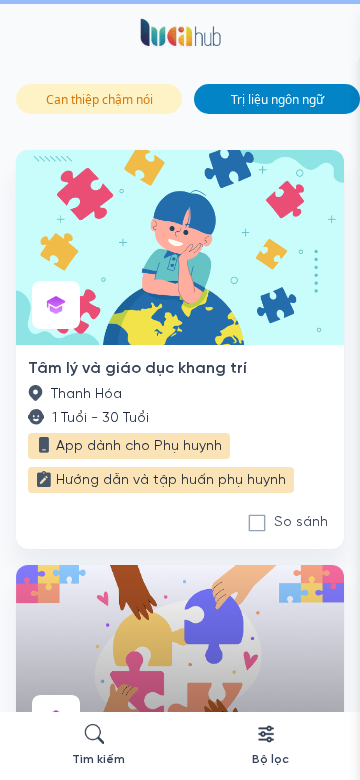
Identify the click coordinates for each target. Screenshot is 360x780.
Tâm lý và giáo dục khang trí (137, 368)
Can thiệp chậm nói (99, 99)
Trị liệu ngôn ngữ (277, 99)
